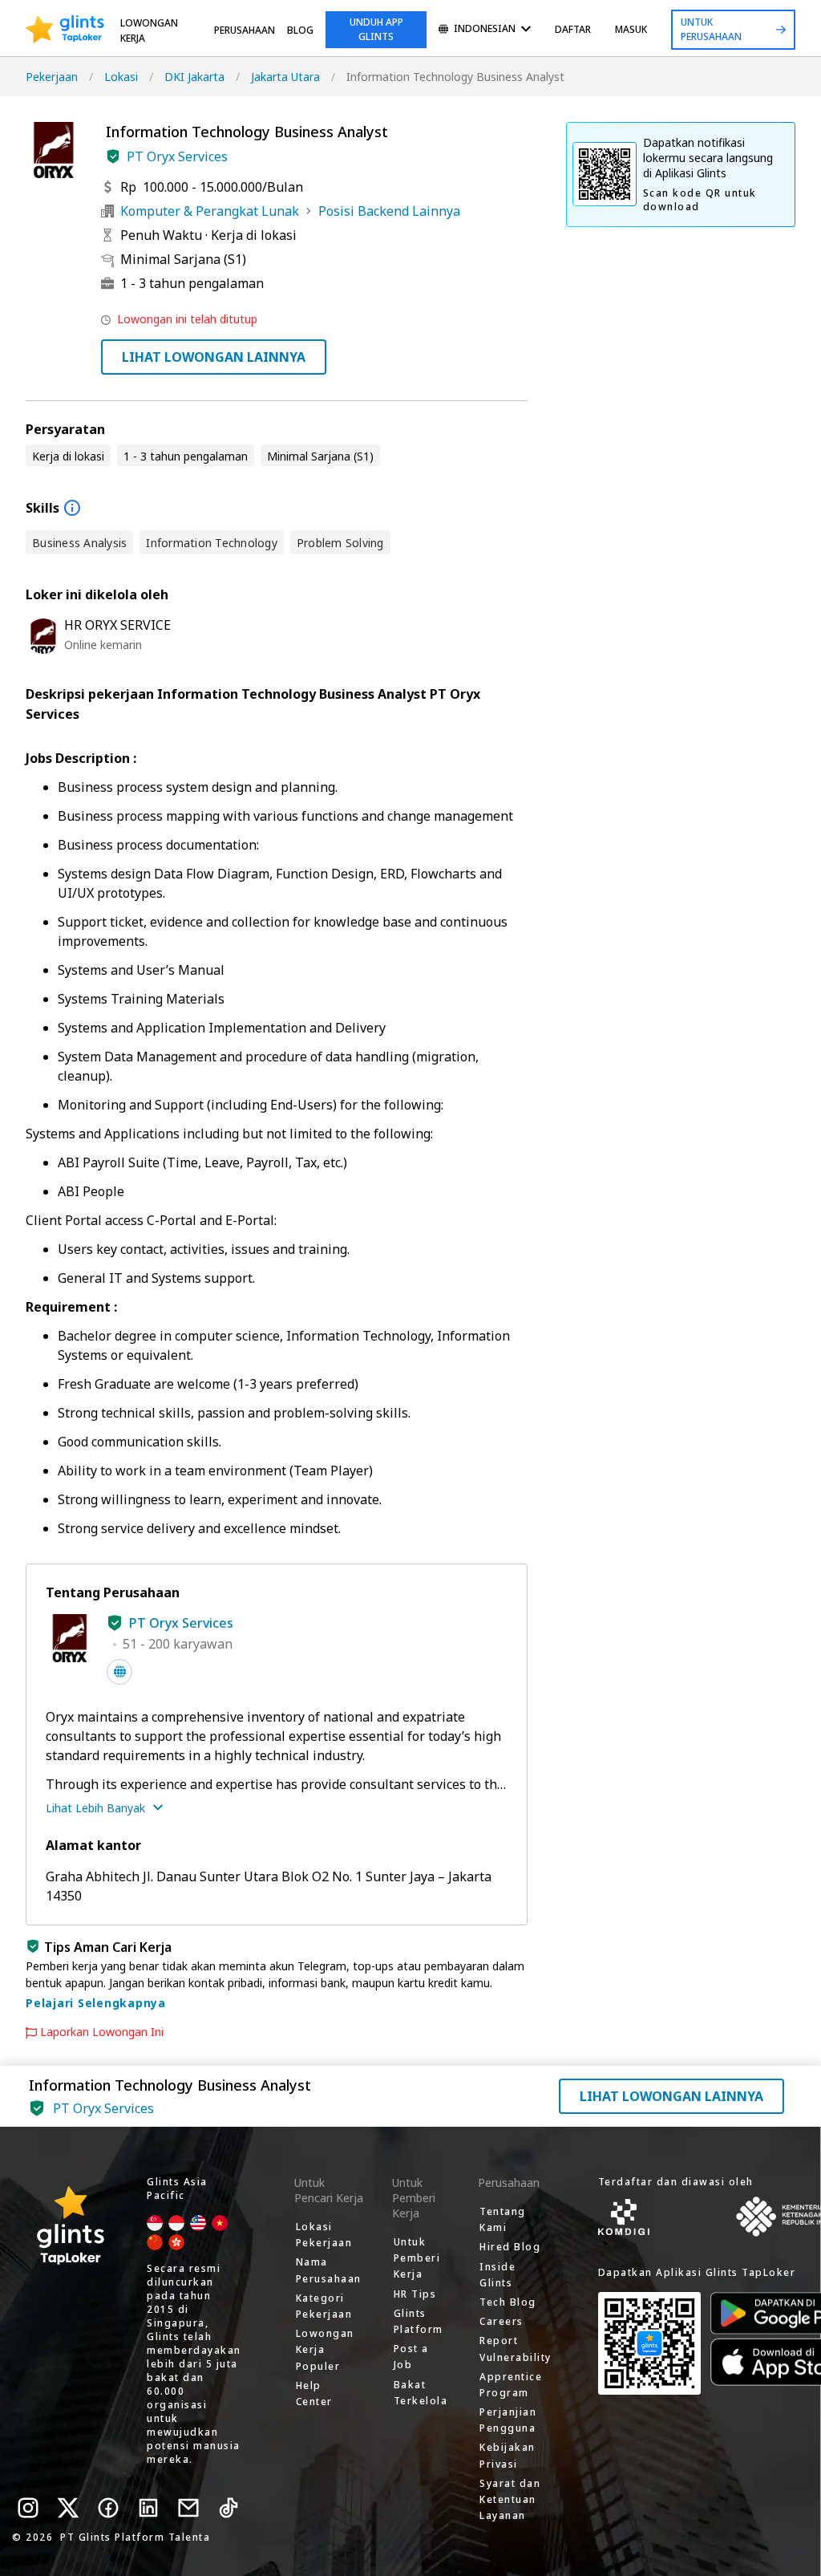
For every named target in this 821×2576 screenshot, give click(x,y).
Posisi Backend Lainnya (389, 211)
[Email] (188, 2508)
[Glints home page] (65, 30)
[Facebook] (108, 2508)
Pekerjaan (52, 77)
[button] (113, 156)
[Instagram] (28, 2508)
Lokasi (121, 77)
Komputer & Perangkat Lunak (210, 211)
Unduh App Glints (376, 29)
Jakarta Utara (285, 77)
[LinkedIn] (148, 2508)
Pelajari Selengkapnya (96, 2003)
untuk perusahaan (711, 29)
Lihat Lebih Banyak (95, 1808)
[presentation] (65, 30)
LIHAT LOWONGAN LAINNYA (214, 357)
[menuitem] (485, 30)
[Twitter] (68, 2508)
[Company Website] (119, 1672)
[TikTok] (229, 2508)
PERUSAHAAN (245, 30)
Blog (300, 30)
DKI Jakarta (194, 77)
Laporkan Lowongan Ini (102, 2032)
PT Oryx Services (177, 156)
